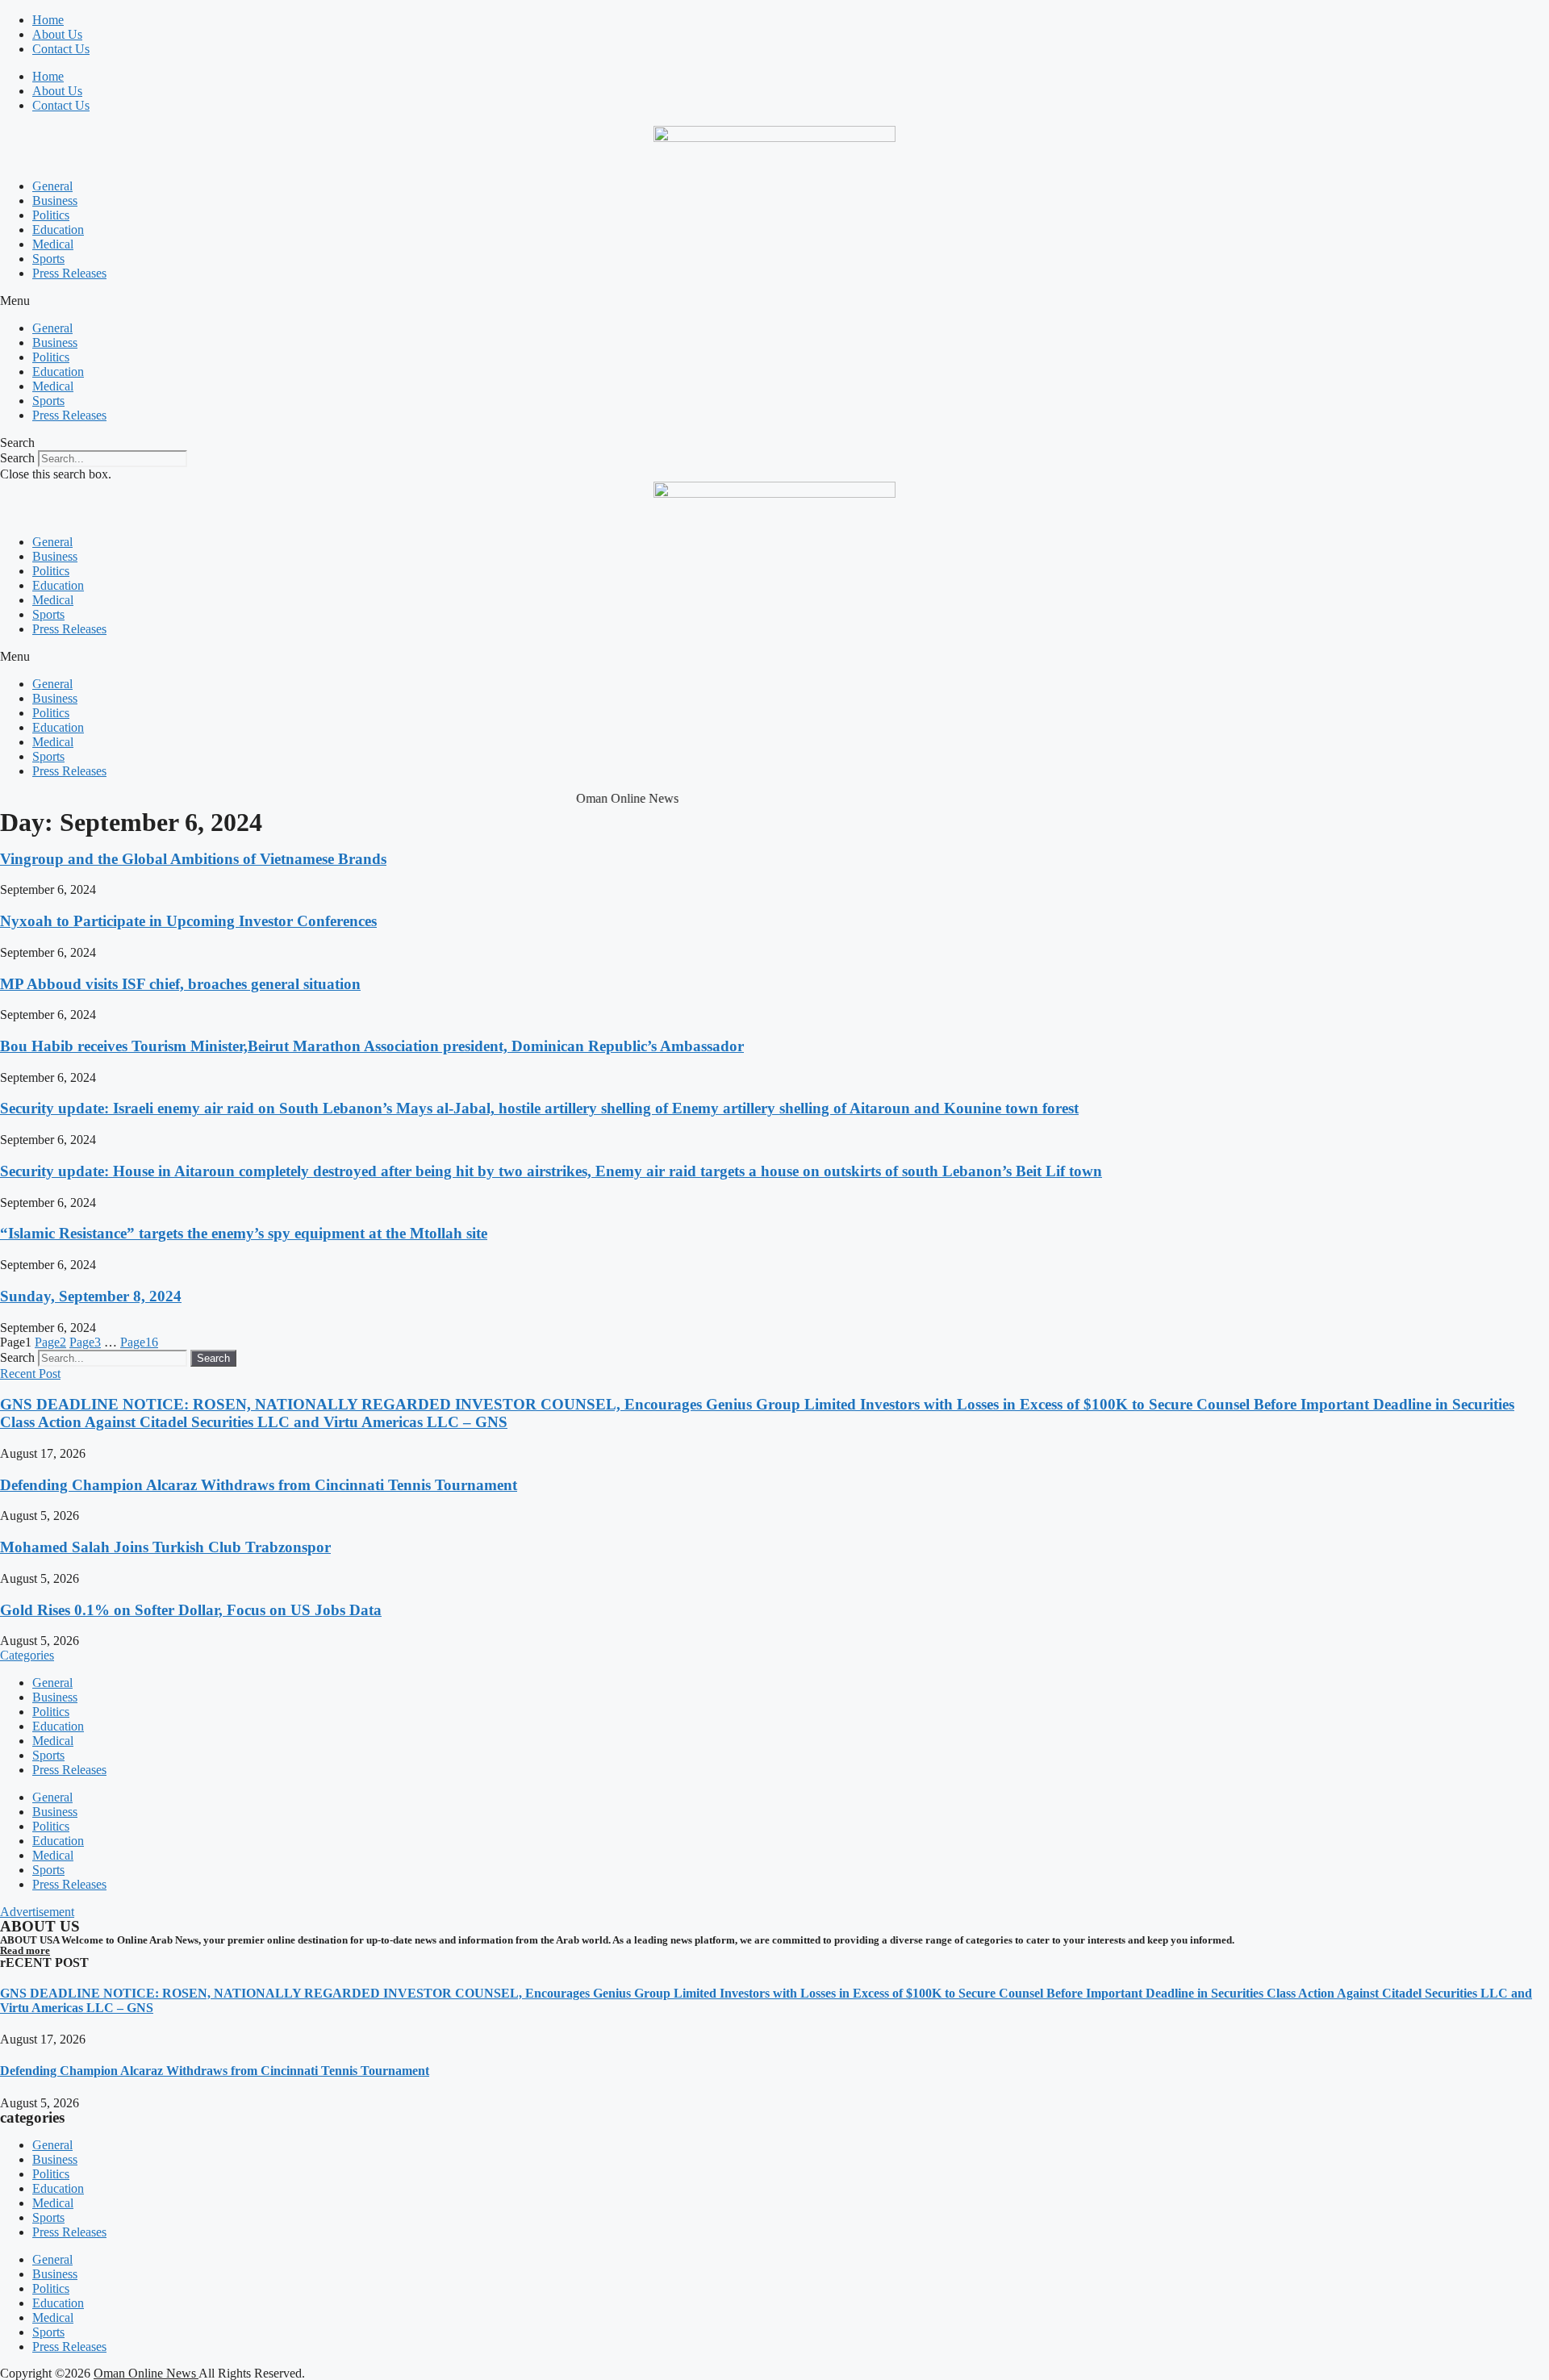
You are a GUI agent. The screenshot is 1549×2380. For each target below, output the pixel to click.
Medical (53, 244)
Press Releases (69, 273)
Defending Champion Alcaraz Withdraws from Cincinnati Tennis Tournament (259, 1485)
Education (58, 230)
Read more (25, 1950)
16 (139, 1342)
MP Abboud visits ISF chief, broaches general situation (180, 984)
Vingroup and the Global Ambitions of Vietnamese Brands (193, 859)
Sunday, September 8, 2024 (91, 1296)
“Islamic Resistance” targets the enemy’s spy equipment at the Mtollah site (244, 1233)
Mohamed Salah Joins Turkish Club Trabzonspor (165, 1547)
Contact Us (61, 49)
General (52, 186)
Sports (48, 259)
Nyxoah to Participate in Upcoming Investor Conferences (188, 921)
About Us (57, 34)
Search (17, 458)
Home (48, 20)
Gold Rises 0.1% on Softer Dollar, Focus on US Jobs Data (191, 1610)
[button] (774, 301)
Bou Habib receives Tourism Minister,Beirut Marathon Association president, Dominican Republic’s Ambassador (372, 1046)
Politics (51, 215)
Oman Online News (146, 2373)
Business (55, 200)
